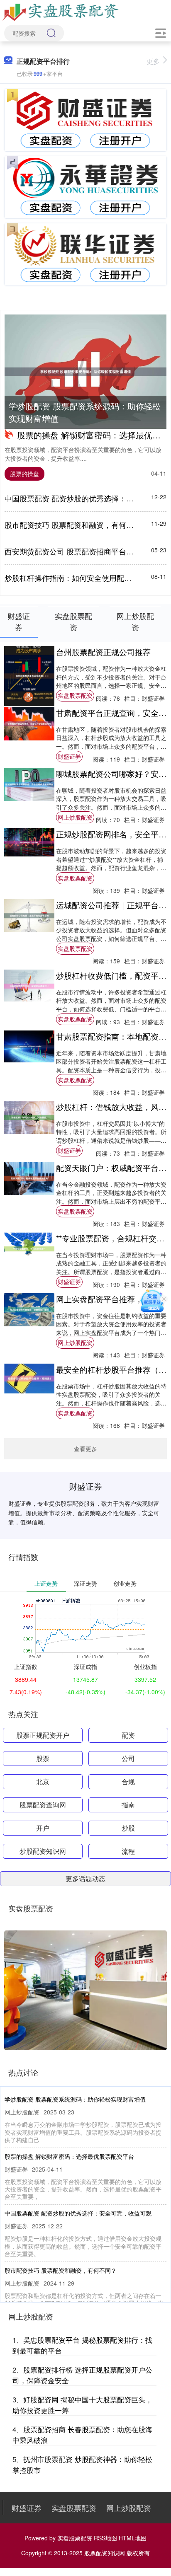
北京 (43, 1781)
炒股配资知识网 (43, 1851)
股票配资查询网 (43, 1805)
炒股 (128, 1828)
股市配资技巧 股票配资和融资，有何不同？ (77, 525)
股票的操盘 (24, 474)
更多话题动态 (85, 1878)
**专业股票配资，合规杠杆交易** (113, 1238)
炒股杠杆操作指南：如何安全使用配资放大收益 (83, 578)
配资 (128, 1735)
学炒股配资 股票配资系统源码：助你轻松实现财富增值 (85, 412)
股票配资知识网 (105, 2553)
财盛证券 (69, 756)
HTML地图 (133, 2538)
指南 (128, 1805)
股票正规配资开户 (43, 1735)
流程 (128, 1851)
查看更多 (85, 1449)
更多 (153, 61)
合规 (128, 1781)
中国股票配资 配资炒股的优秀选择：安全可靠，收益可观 (78, 2213)
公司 (128, 1758)
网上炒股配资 (75, 817)
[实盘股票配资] (61, 12)
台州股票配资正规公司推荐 (103, 652)
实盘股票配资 (75, 695)
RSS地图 (105, 2538)
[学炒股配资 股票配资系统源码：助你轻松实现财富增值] (85, 372)
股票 (43, 1758)
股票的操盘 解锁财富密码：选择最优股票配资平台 (69, 2156)
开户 (43, 1828)
